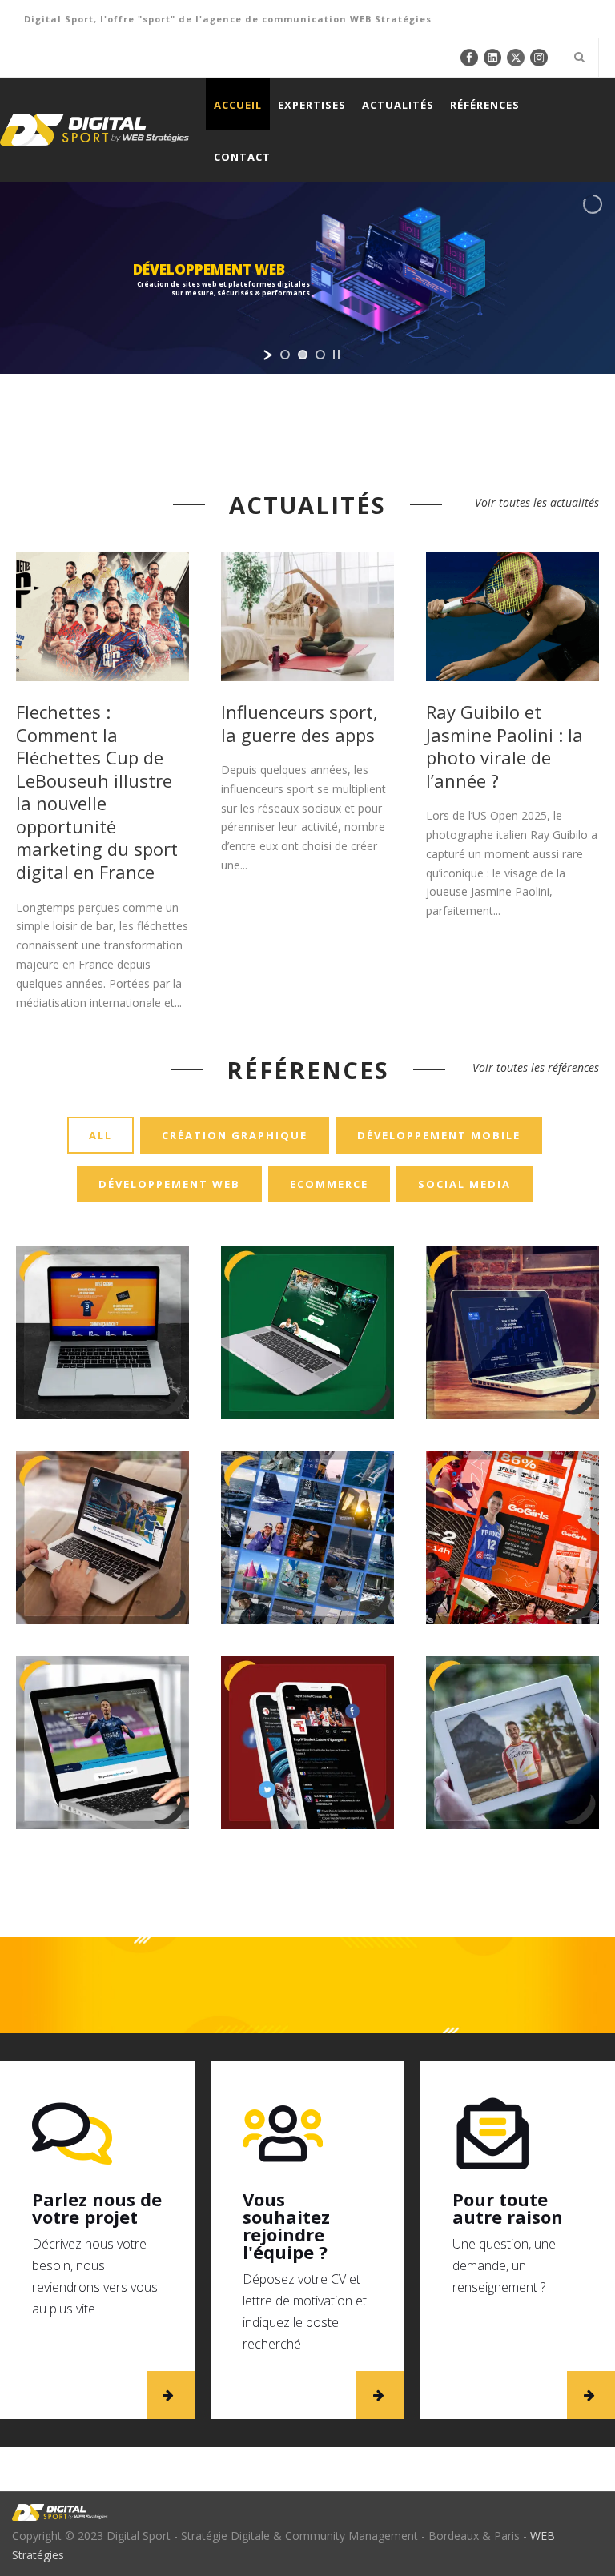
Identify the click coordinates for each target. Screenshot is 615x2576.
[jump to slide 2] (303, 355)
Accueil (238, 105)
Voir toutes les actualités (537, 502)
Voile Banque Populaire (307, 1448)
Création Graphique (235, 1135)
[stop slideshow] (336, 355)
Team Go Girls (512, 1475)
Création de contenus (338, 1783)
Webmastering (512, 1834)
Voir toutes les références (536, 1067)
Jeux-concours (294, 1604)
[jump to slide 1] (285, 355)
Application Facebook (279, 1765)
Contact (242, 157)
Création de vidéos (286, 1800)
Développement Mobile (439, 1135)
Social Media (464, 1184)
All (100, 1135)
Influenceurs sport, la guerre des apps (299, 723)
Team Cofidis (512, 1653)
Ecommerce (329, 1184)
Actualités (398, 105)
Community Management (279, 1569)
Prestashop (155, 1799)
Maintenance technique (74, 1799)
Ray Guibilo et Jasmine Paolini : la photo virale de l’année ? (504, 746)
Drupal (243, 1604)
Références (485, 105)
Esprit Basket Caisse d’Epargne (307, 1644)
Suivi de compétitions (542, 1816)
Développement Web (169, 1184)
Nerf (102, 1270)
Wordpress (102, 1816)
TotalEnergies (307, 1270)
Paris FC (102, 1671)
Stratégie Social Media (318, 1622)
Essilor (512, 1270)
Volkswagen (102, 1475)
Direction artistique (320, 1818)
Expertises (312, 105)
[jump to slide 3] (320, 355)
